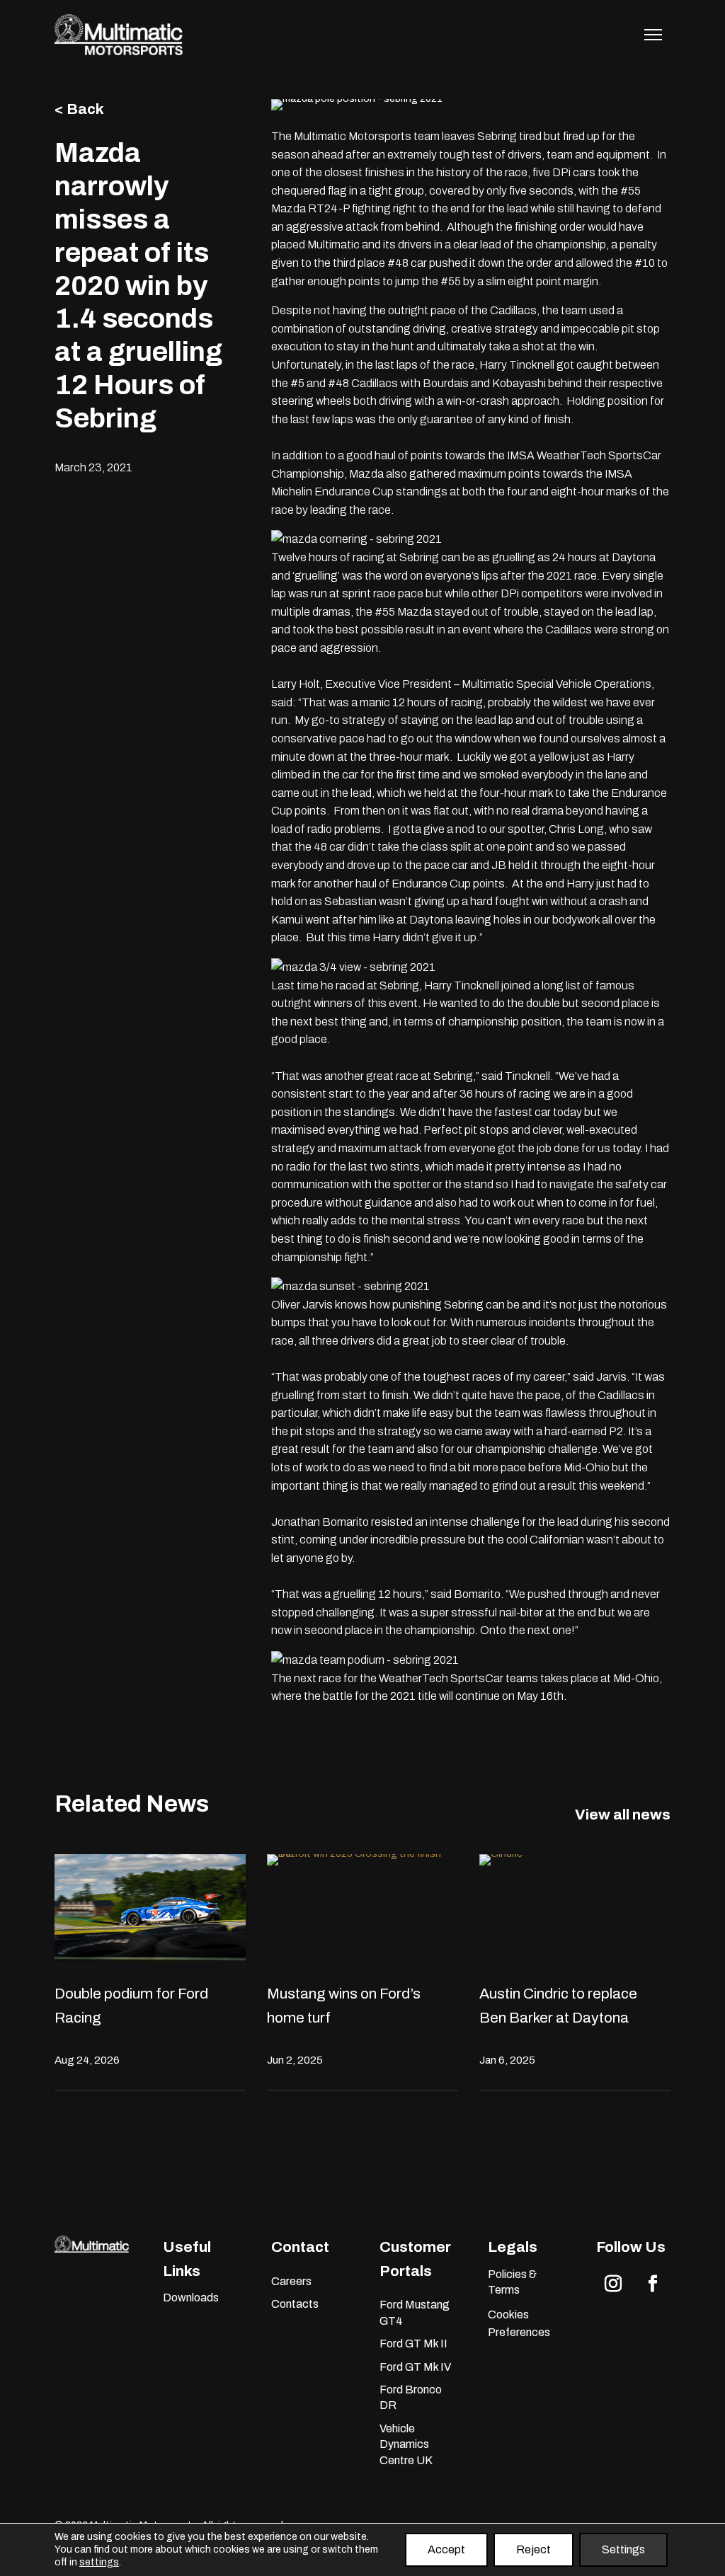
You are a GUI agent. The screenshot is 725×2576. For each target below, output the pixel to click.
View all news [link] (623, 1815)
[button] (613, 2284)
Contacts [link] (295, 2304)
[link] (119, 52)
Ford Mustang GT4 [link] (415, 2312)
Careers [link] (291, 2281)
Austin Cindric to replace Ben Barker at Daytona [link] (558, 2006)
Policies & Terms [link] (512, 2282)
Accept (446, 2549)
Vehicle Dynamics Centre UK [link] (406, 2444)
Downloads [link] (191, 2298)
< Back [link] (79, 109)
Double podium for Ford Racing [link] (131, 2006)
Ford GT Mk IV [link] (415, 2367)
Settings (623, 2549)
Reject (533, 2549)
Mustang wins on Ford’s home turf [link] (344, 2006)
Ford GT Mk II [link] (413, 2344)
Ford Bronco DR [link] (411, 2397)
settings (99, 2562)
